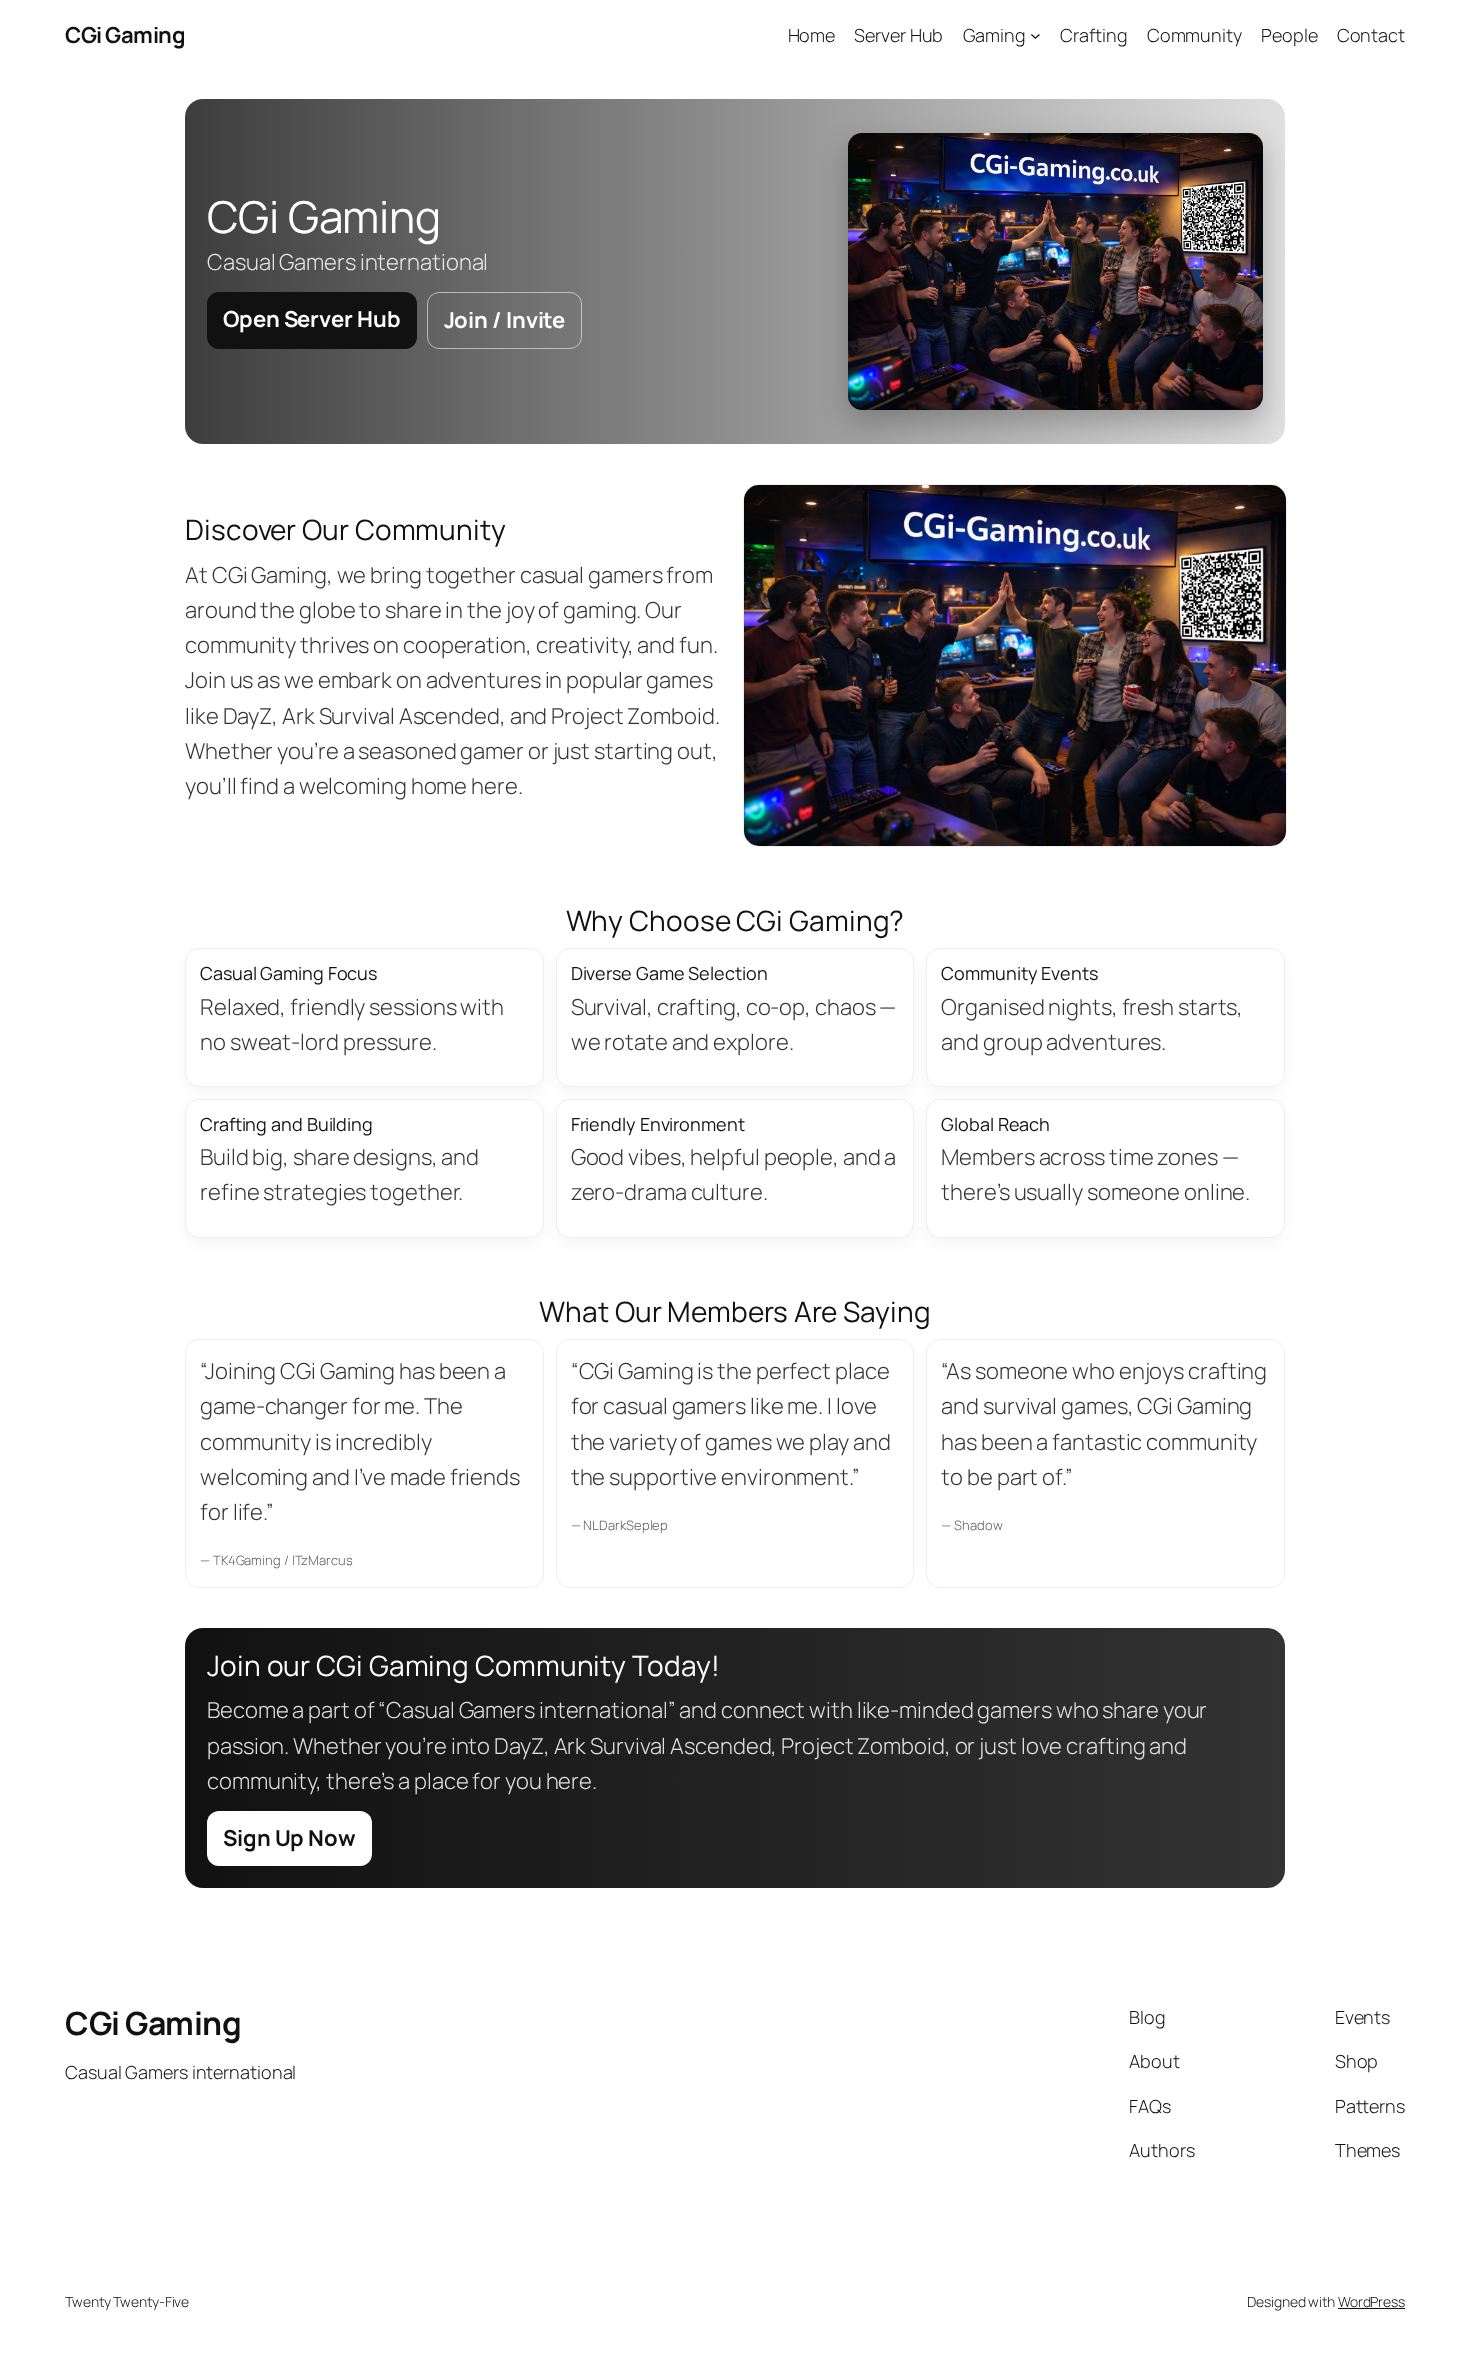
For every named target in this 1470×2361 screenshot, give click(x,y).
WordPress (1371, 2301)
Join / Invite (505, 320)
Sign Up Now (289, 1838)
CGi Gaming (125, 35)
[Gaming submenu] (1035, 35)
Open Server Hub (312, 319)
